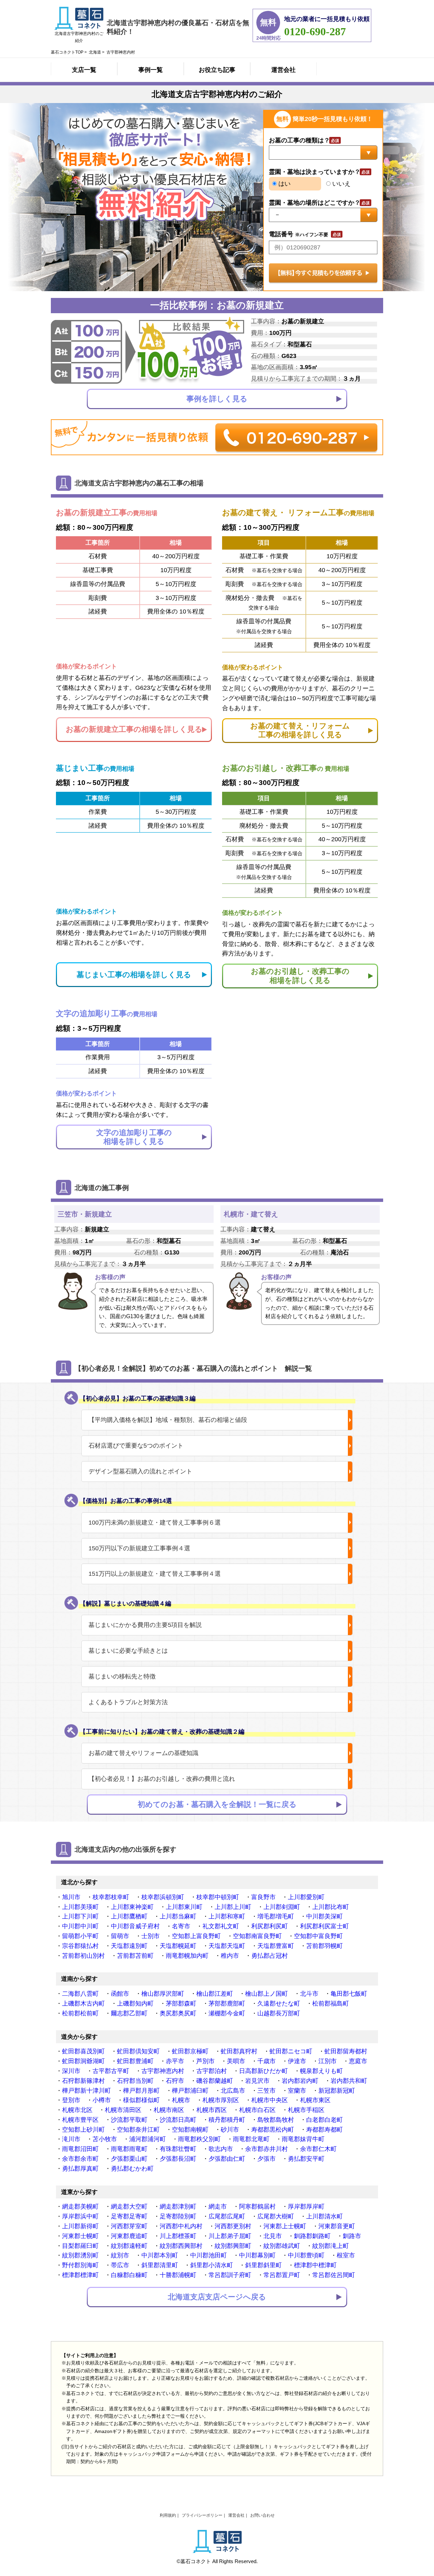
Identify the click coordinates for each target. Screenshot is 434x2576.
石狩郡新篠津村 (83, 2081)
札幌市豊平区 (80, 2120)
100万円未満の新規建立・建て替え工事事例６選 (155, 1523)
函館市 (120, 1994)
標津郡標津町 (80, 2275)
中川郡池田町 (209, 2255)
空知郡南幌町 (190, 2130)
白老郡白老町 (324, 2120)
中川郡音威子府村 (135, 1926)
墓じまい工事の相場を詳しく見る (134, 975)
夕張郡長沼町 (178, 2159)
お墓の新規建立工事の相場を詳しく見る (134, 729)
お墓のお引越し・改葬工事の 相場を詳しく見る (300, 976)
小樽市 (102, 2100)
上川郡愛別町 (306, 1897)
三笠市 (267, 2091)
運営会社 (283, 70)
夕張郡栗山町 (129, 2159)
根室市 (346, 2255)
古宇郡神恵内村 (163, 2071)
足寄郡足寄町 (129, 2216)
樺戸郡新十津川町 (86, 2091)
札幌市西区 (212, 2110)
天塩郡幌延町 (178, 1946)
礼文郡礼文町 (221, 1926)
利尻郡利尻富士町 (324, 1926)
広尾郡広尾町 (227, 2216)
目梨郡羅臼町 (80, 2246)
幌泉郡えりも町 (321, 2071)
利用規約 (168, 2515)
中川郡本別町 (160, 2255)
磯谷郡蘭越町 (215, 2081)
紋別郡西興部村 (181, 2246)
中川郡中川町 (80, 1926)
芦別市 (205, 2061)
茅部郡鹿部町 (227, 2004)
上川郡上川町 (233, 1907)
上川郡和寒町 (227, 1916)
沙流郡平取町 (129, 2120)
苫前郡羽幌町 (324, 1946)
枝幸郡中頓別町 (218, 1897)
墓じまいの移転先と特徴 (122, 1676)
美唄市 (236, 2061)
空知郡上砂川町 (83, 2130)
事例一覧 (151, 70)
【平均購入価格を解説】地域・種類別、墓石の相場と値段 (168, 1420)
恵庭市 (358, 2061)
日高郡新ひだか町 (263, 2071)
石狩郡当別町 (135, 2081)
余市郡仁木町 (318, 2149)
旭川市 (71, 1897)
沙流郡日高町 (178, 2120)
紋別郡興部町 (233, 2246)
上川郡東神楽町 (132, 1907)
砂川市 (230, 2130)
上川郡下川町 (80, 1916)
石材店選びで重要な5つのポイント (136, 1446)
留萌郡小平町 (80, 1936)
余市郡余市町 (80, 2159)
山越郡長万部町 (279, 2013)
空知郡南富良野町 (257, 1936)
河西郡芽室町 (129, 2226)
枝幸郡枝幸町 (111, 1897)
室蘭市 (297, 2091)
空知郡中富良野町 (318, 1936)
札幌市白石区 (257, 2110)
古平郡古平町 (111, 2071)
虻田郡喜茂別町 (83, 2051)
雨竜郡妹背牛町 (303, 2139)
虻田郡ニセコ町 (291, 2051)
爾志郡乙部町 (129, 2013)
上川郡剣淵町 (282, 1907)
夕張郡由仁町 (227, 2159)
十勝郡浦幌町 (178, 2275)
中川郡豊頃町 (306, 2255)
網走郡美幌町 (80, 2207)
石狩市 (175, 2081)
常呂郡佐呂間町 (334, 2275)
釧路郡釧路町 (312, 2236)
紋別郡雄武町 (282, 2246)
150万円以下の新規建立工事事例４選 (139, 1548)
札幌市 (181, 2100)
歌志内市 (221, 2149)
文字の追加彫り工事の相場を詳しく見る (134, 1137)
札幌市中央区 (270, 2100)
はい (284, 184)
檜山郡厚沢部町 (163, 1994)
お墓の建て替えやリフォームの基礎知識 (143, 1753)
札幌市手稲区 (306, 2110)
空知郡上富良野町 (196, 1936)
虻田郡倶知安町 (138, 2051)
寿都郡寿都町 (324, 2130)
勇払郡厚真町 (80, 2169)
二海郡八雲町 (80, 1994)
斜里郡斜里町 (263, 2265)
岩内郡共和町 (349, 2081)
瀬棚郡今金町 (227, 2013)
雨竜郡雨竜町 (129, 2149)
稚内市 (230, 1956)
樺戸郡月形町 (141, 2091)
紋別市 (120, 2255)
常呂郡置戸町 (282, 2275)
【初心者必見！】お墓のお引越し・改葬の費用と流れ (162, 1779)
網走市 (218, 2207)
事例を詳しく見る (217, 399)
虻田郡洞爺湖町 (83, 2061)
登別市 (71, 2100)
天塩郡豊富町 (276, 1946)
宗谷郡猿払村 (80, 1946)
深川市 (71, 2071)
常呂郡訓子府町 (230, 2275)
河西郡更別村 (233, 2226)
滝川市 (71, 2139)
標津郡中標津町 (315, 2265)
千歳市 (267, 2061)
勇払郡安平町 (306, 2159)
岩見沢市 (257, 2081)
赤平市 (175, 2061)
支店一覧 (84, 70)
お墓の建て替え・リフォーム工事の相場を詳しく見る (300, 730)
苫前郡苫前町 (135, 1956)
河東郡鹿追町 (129, 2236)
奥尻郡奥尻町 (178, 2013)
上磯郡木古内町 (83, 2004)
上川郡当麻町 (178, 1916)
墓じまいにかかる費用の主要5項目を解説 (145, 1625)
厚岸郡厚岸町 (306, 2207)
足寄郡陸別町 (178, 2216)
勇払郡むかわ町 (132, 2169)
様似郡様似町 (141, 2100)
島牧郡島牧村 (276, 2120)
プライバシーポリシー (202, 2515)
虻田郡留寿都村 (346, 2051)
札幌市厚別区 (221, 2100)
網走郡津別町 (178, 2207)
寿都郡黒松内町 (273, 2130)
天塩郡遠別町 (129, 1946)
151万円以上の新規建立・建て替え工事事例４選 (155, 1574)
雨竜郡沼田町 (80, 2149)
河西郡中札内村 (181, 2226)
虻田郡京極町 (190, 2051)
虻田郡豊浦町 (135, 2061)
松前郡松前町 (80, 2013)
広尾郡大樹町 (276, 2216)
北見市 (273, 2236)
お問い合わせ (262, 2515)
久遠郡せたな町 (279, 2004)
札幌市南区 (169, 2110)
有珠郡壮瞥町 (178, 2149)
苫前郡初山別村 (83, 1956)
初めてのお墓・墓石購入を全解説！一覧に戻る (217, 1804)
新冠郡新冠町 (337, 2091)
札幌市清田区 (123, 2110)
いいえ (341, 184)
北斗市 (309, 1994)
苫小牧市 (105, 2139)
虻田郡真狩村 (239, 2051)
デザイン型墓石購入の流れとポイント (140, 1471)
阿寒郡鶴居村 (257, 2207)
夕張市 (267, 2159)
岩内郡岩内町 (300, 2081)
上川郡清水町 (324, 2216)
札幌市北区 (77, 2110)
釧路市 (352, 2236)
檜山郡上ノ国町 (267, 1994)
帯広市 (120, 2265)
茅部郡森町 (181, 2004)
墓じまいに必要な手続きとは (128, 1651)
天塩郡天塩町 (227, 1946)
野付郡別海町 (80, 2265)
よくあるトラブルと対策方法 (128, 1702)
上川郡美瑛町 (80, 1907)
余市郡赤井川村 (267, 2149)
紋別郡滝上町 (331, 2246)
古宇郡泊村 (212, 2071)
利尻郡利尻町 (270, 1926)
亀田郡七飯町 (349, 1994)
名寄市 (181, 1926)
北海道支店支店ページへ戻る (217, 2297)
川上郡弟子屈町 (230, 2236)
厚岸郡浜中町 (80, 2216)
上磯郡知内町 (135, 2004)
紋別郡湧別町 (80, 2255)
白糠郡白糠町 (129, 2275)
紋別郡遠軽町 (129, 2246)
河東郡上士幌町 (285, 2226)
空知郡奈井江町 (138, 2130)
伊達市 (297, 2061)
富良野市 (263, 1897)
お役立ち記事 (217, 70)
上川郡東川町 (184, 1907)
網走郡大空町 (129, 2207)
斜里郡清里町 (160, 2265)
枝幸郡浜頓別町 (163, 1897)
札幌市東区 (315, 2100)
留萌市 (120, 1936)
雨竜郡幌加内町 (187, 1956)
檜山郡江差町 (215, 1994)
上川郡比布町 (331, 1907)
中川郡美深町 (324, 1916)
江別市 (328, 2061)
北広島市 (233, 2091)
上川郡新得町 (80, 2226)
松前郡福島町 (331, 2004)
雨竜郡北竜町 (251, 2139)
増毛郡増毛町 (276, 1916)
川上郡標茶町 (178, 2236)
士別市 (151, 1936)
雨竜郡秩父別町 (199, 2139)
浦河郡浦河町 (147, 2139)
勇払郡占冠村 (270, 1956)
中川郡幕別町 (257, 2255)
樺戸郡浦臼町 (190, 2091)
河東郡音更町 (337, 2226)
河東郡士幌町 (80, 2236)
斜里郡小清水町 (212, 2265)
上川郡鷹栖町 (129, 1916)
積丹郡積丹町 (227, 2120)
